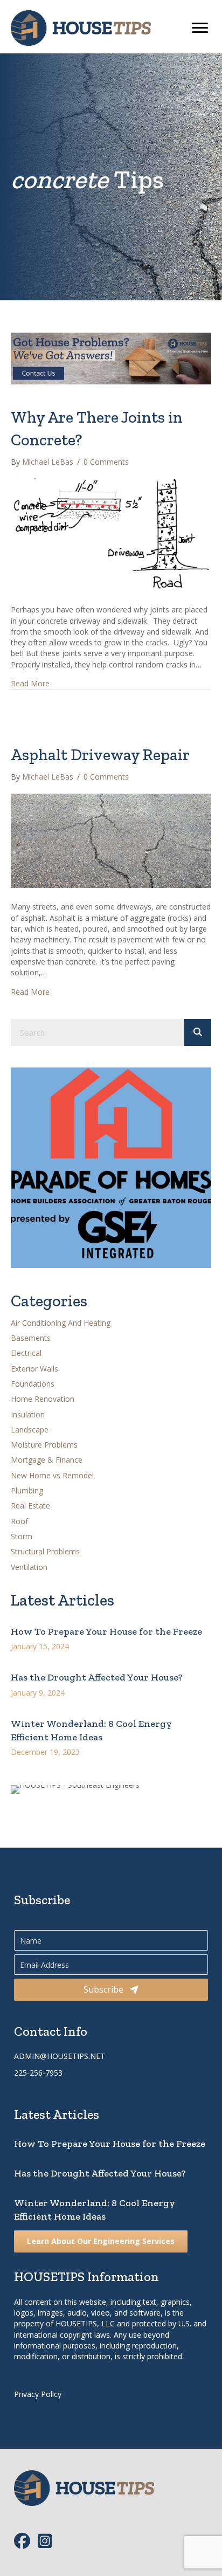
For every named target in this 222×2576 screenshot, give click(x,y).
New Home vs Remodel (52, 1475)
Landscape (30, 1430)
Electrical (26, 1353)
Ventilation (29, 1567)
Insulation (28, 1414)
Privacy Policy (38, 2394)
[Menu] (200, 28)
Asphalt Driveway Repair (100, 755)
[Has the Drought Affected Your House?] (111, 1680)
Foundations (33, 1384)
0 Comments (106, 462)
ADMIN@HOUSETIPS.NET (60, 2056)
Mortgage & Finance (47, 1460)
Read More (30, 683)
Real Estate (30, 1506)
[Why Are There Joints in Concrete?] (111, 534)
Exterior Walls (34, 1369)
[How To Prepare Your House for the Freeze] (111, 1634)
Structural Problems (45, 1551)
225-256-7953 (38, 2073)
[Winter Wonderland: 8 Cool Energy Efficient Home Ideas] (111, 1734)
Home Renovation (43, 1399)
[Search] (198, 1032)
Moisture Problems (44, 1445)
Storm (22, 1536)
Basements (31, 1338)
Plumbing (27, 1490)
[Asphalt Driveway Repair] (111, 840)
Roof (19, 1521)
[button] (111, 1989)
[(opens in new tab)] (111, 1167)
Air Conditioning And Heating (61, 1323)
